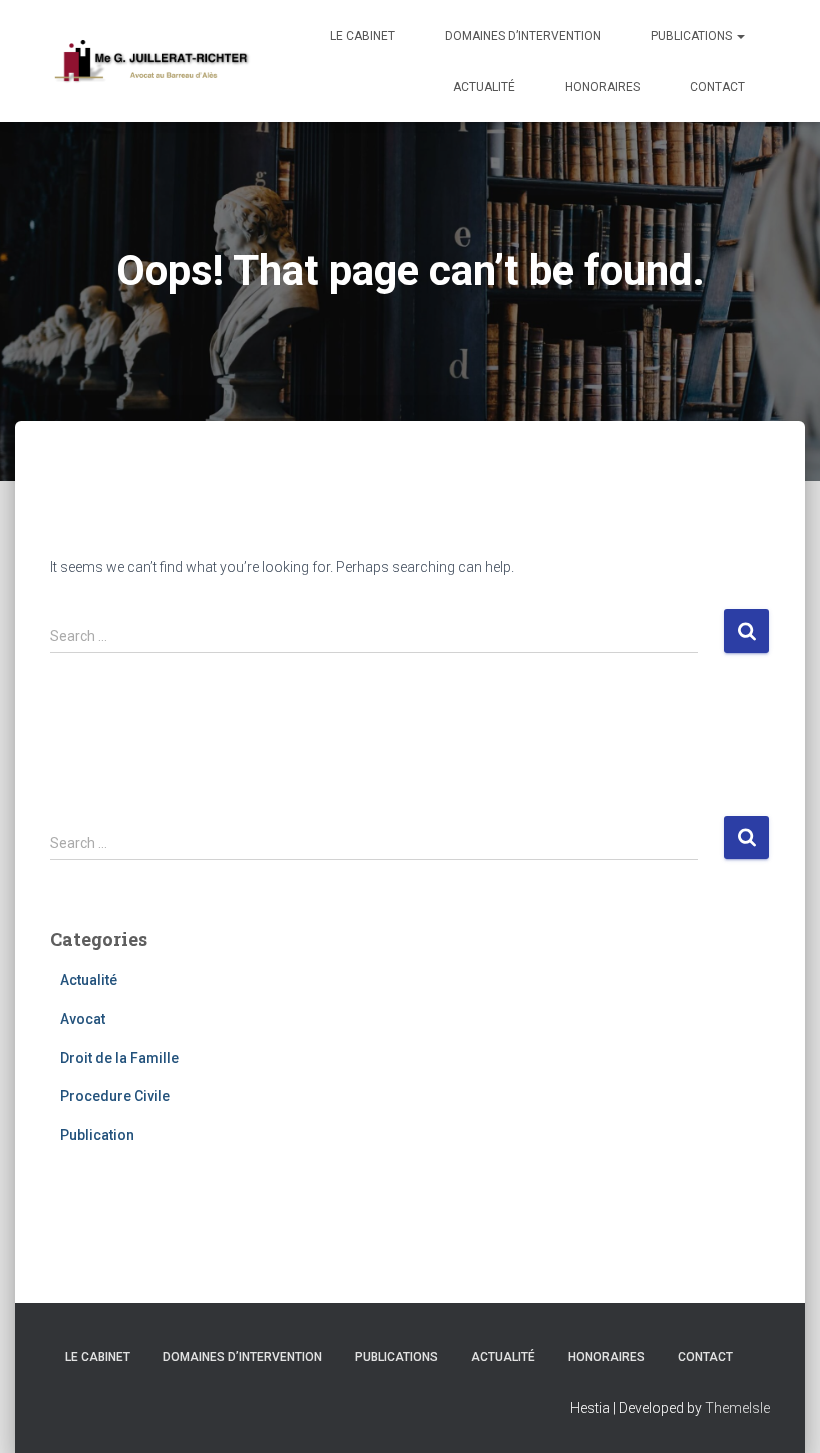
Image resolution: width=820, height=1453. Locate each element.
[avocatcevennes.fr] (151, 61)
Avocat (82, 1019)
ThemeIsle (737, 1408)
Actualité (484, 87)
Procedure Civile (115, 1096)
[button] (740, 36)
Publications (693, 36)
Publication (97, 1135)
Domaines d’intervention (523, 36)
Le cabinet (362, 36)
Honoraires (602, 87)
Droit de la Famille (119, 1058)
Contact (717, 87)
